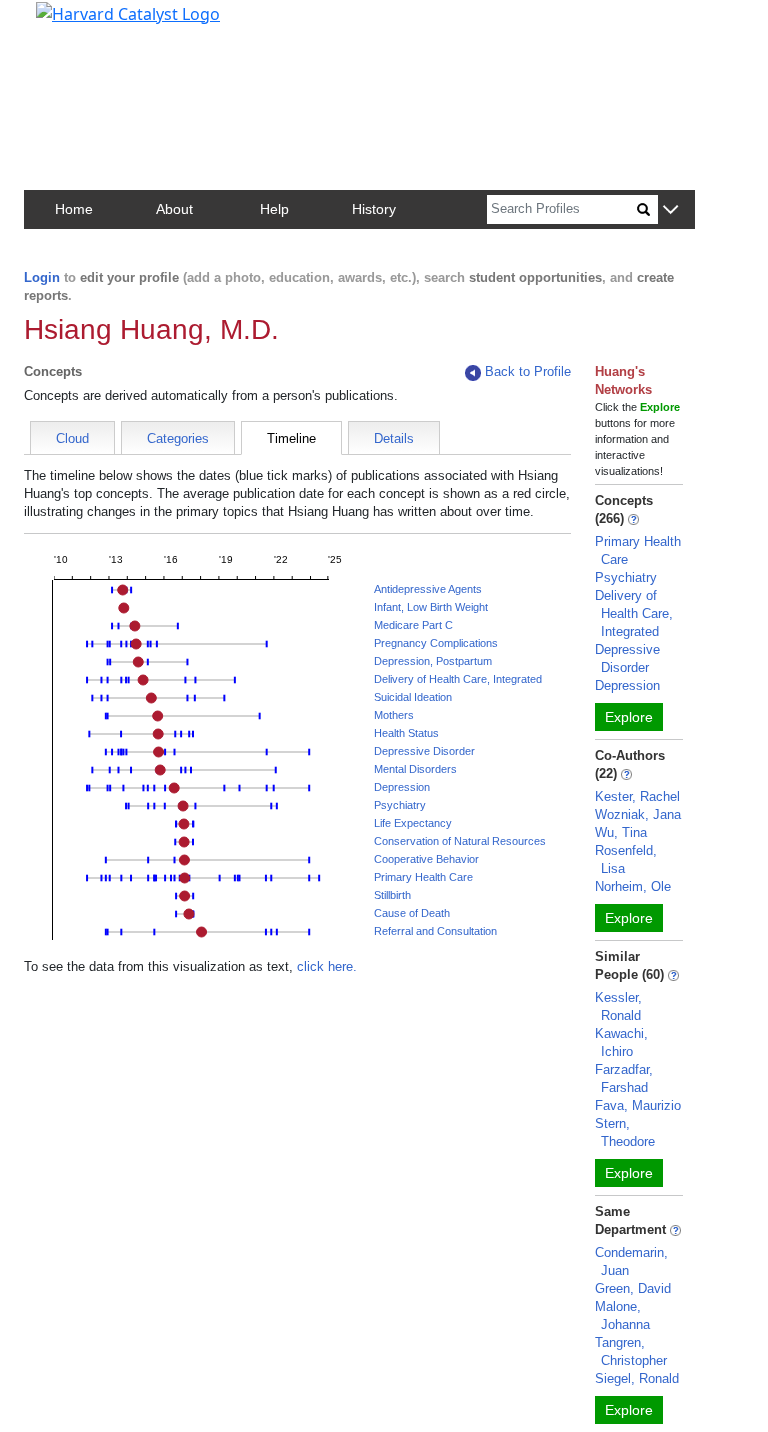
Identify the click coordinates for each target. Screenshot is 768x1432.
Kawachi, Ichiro (621, 1042)
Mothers (394, 715)
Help (274, 209)
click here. (327, 966)
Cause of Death (412, 913)
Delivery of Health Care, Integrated (458, 679)
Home (74, 209)
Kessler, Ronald (618, 1006)
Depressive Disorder (424, 751)
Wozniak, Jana (638, 814)
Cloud (72, 438)
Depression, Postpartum (433, 661)
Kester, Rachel (637, 796)
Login (42, 277)
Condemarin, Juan (631, 1261)
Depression (402, 787)
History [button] (374, 209)
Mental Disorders (415, 769)
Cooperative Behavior (426, 859)
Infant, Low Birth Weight (431, 607)
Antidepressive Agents (428, 589)
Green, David (633, 1288)
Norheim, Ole (633, 886)
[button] (670, 210)
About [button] (174, 209)
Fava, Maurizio (638, 1105)
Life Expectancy (413, 823)
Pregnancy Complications (436, 643)
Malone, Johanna (622, 1315)
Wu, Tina (621, 832)
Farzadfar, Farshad (624, 1078)
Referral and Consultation (435, 931)
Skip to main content (83, 24)
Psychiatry (400, 805)
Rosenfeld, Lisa (626, 859)
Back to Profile (528, 371)
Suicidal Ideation (413, 697)
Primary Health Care (423, 877)
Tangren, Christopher (631, 1351)
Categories (178, 438)
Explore (629, 717)
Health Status (406, 733)
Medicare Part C (413, 625)
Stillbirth (392, 895)
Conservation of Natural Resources (460, 841)
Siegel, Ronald (637, 1378)
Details (394, 438)
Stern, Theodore (625, 1132)
